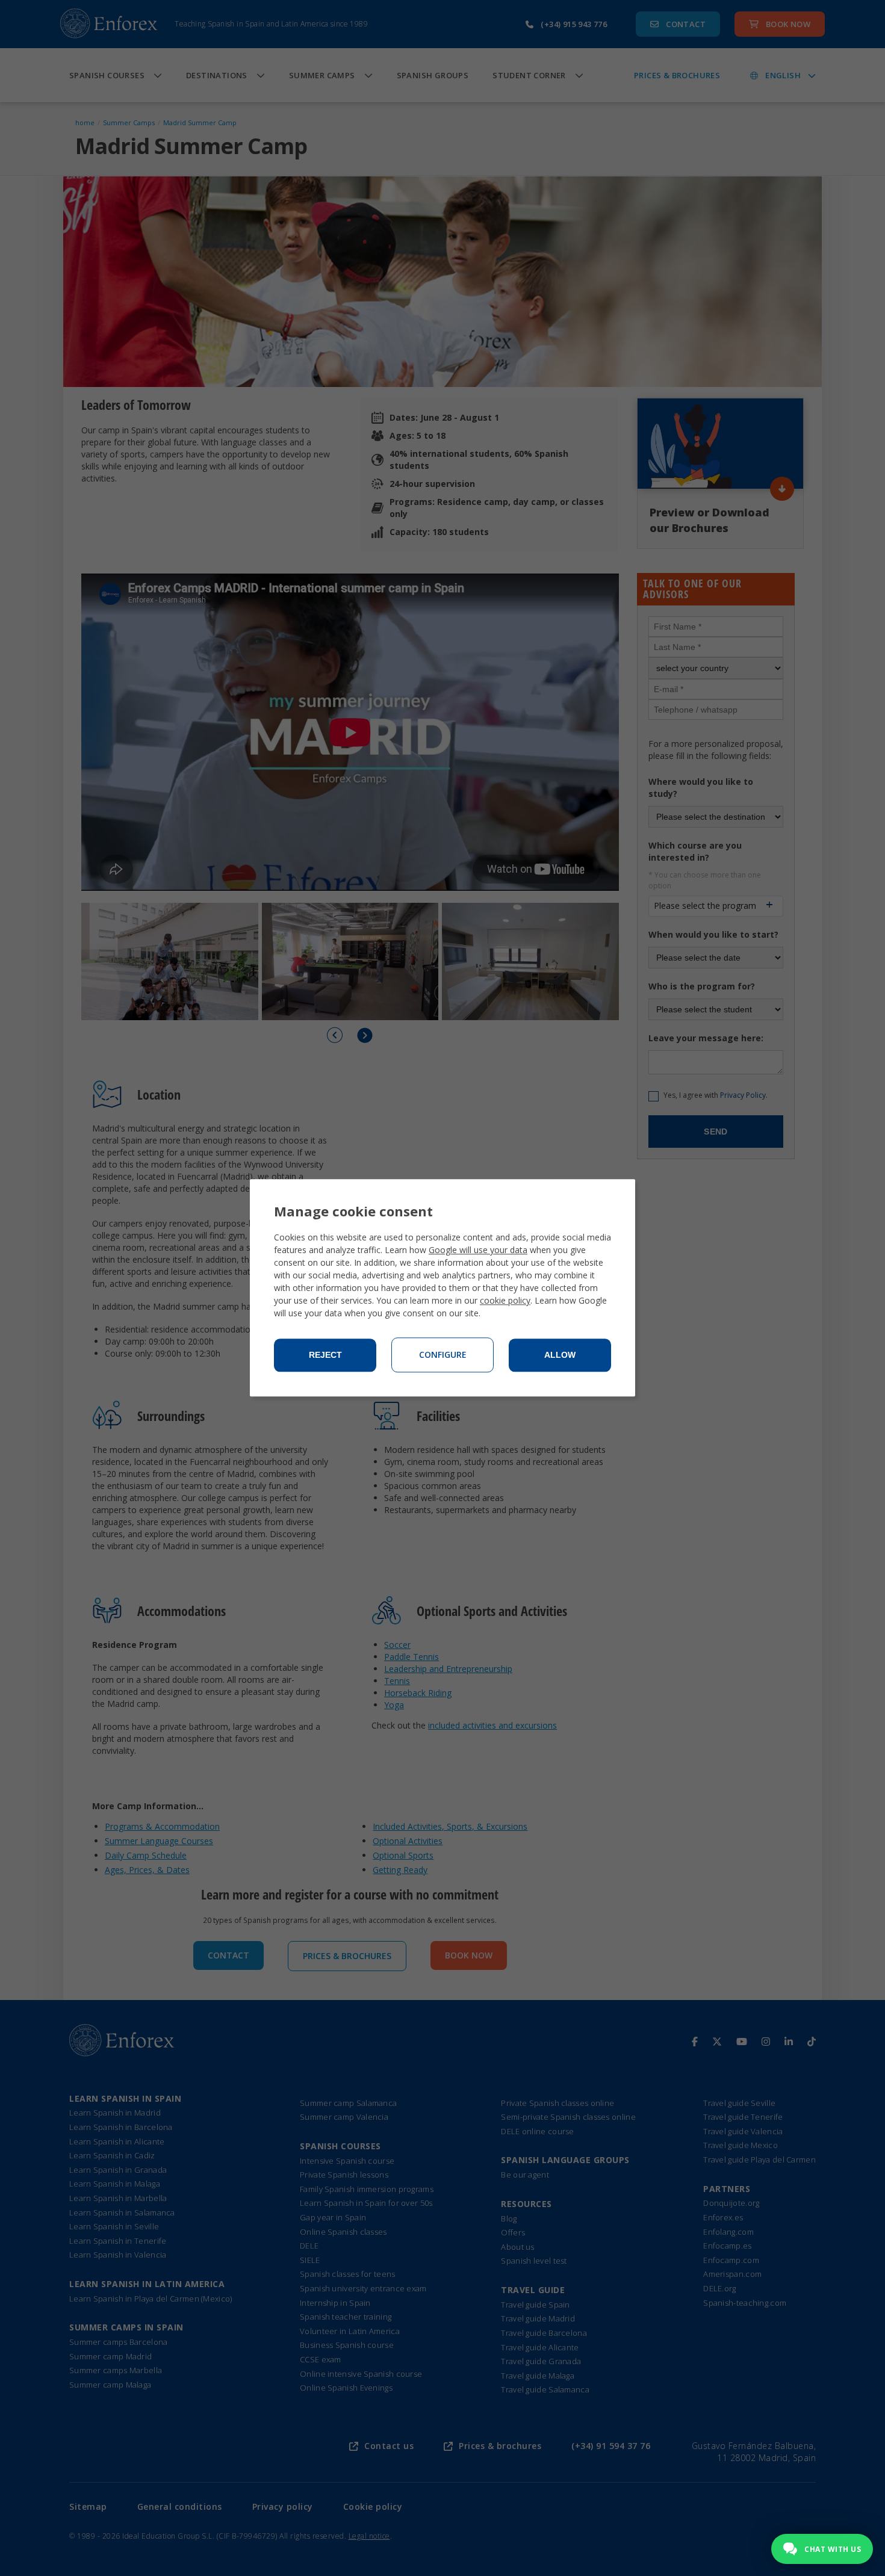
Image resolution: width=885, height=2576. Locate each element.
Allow (560, 1355)
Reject (325, 1355)
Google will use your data (478, 1250)
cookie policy (505, 1301)
